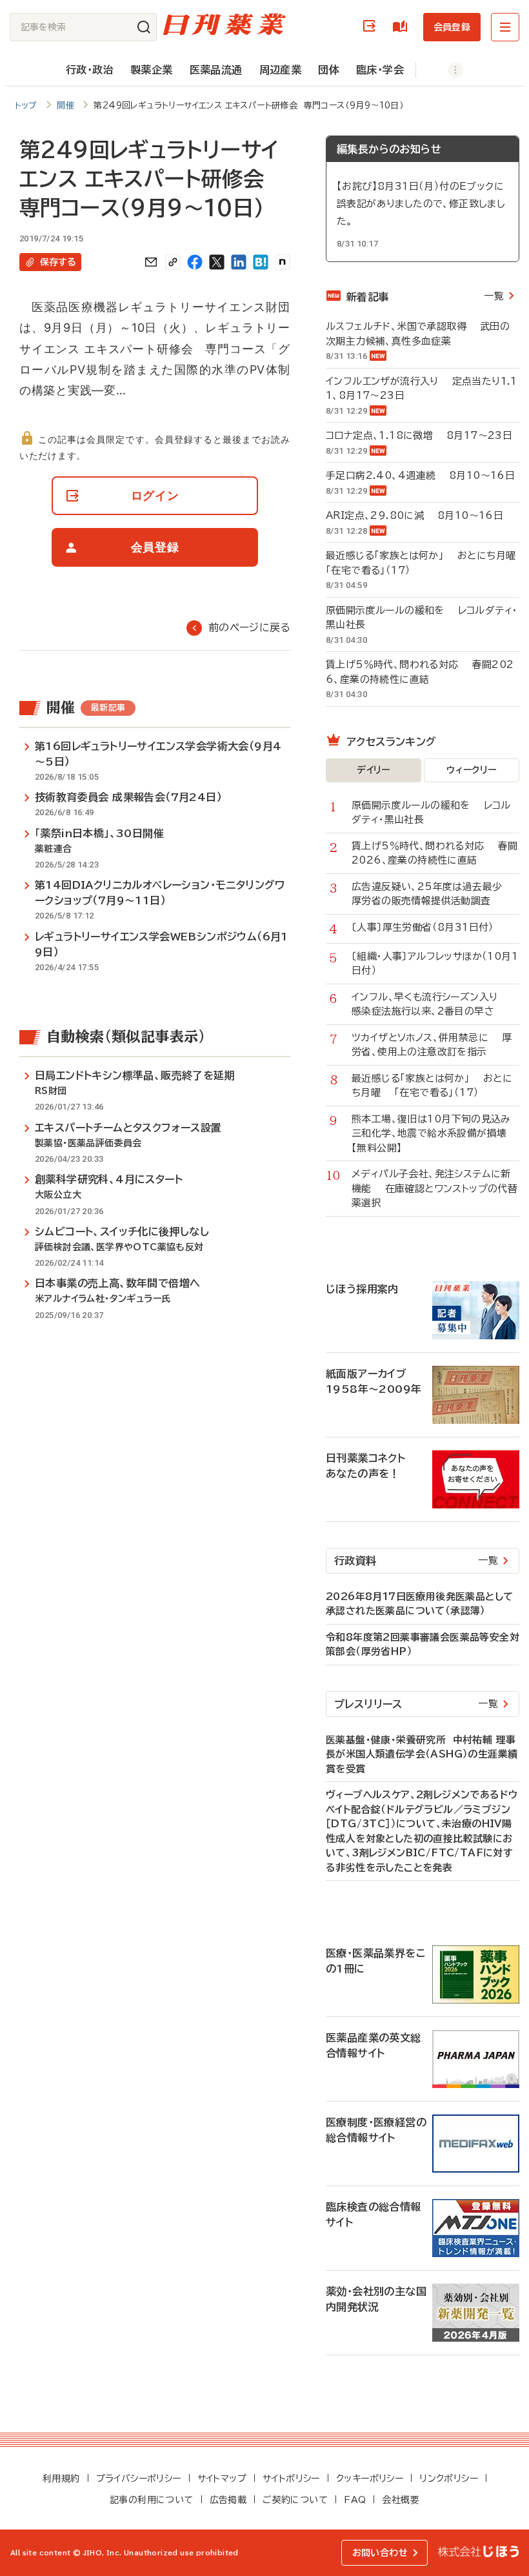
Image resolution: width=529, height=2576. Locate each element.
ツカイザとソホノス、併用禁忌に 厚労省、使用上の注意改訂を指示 (432, 1045)
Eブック (403, 27)
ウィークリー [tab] (471, 770)
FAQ (355, 2500)
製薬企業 (152, 70)
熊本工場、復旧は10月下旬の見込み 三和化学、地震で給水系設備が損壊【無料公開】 (435, 1133)
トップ (26, 106)
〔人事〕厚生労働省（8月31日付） (430, 927)
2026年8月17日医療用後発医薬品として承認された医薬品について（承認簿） (419, 1604)
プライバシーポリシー (139, 2479)
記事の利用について (152, 2500)
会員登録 (452, 27)
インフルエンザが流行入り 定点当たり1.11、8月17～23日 (422, 389)
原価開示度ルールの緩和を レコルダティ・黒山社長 (422, 618)
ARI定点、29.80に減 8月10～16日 (414, 515)
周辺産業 (281, 70)
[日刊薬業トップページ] (225, 24)
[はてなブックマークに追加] (261, 262)
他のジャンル (442, 70)
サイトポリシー (291, 2479)
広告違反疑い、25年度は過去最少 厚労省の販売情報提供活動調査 (434, 894)
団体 (329, 70)
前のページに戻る (249, 627)
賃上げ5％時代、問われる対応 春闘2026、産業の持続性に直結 (420, 672)
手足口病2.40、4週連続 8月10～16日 (420, 475)
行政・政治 (90, 70)
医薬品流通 (216, 70)
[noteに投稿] (283, 262)
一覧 (494, 296)
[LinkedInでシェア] (239, 262)
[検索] (144, 27)
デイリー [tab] (374, 770)
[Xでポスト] (217, 262)
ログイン (372, 27)
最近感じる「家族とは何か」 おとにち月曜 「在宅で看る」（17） (423, 563)
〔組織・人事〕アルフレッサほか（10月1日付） (435, 964)
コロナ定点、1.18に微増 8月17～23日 (419, 435)
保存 (58, 262)
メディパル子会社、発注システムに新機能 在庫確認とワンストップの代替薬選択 (434, 1188)
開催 (65, 106)
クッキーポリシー (370, 2479)
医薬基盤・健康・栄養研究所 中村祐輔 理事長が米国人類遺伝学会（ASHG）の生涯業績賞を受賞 (422, 1754)
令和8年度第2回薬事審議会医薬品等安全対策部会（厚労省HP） (423, 1645)
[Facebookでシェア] (195, 262)
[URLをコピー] (173, 262)
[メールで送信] (151, 262)
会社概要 (401, 2500)
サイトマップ (222, 2479)
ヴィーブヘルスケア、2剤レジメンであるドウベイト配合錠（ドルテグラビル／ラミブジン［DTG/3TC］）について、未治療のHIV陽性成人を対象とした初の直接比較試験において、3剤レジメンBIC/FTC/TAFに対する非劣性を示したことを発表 (422, 1831)
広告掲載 (228, 2500)
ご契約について (295, 2500)
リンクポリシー (449, 2479)
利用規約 (61, 2479)
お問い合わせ (380, 2553)
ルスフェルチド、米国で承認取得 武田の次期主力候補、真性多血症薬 (418, 334)
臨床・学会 (380, 70)
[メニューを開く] (505, 27)
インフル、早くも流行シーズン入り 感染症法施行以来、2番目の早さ (431, 1004)
